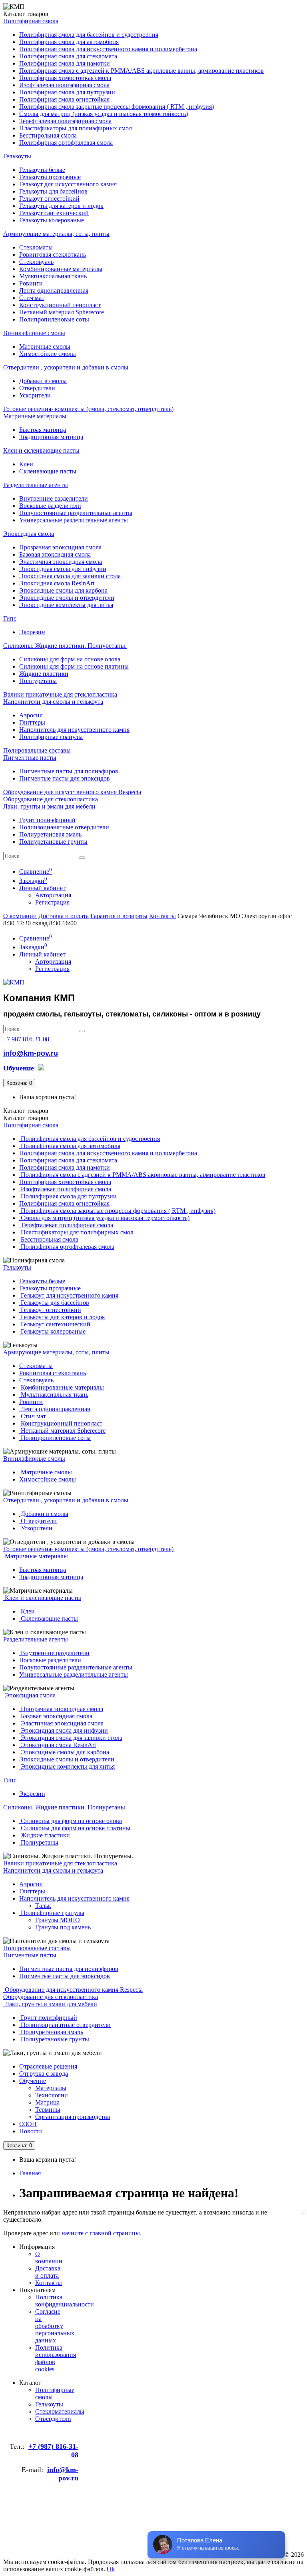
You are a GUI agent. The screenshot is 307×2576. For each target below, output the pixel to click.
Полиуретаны (38, 681)
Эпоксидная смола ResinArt (57, 583)
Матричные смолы (45, 346)
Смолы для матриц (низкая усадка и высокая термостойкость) (104, 114)
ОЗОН (28, 2124)
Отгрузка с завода (44, 2074)
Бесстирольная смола (48, 135)
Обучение (33, 2081)
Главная (30, 2173)
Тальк (43, 1906)
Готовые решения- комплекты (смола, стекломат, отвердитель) (88, 409)
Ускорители (35, 395)
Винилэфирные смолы (34, 333)
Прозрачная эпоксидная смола (60, 547)
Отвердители (37, 388)
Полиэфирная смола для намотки (65, 63)
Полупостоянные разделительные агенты (76, 513)
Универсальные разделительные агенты (74, 520)
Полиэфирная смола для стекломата (68, 56)
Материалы (51, 2088)
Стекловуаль (36, 262)
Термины (48, 2110)
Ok (111, 2569)
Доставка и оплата (64, 916)
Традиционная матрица (51, 437)
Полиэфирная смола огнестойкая (64, 99)
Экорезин (32, 632)
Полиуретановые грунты (53, 842)
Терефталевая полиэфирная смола (65, 121)
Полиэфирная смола (31, 21)
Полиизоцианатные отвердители (64, 827)
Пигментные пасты (30, 758)
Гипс (10, 618)
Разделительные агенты (36, 485)
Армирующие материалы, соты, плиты (56, 234)
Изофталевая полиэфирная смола (64, 85)
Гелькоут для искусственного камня (68, 184)
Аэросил (31, 715)
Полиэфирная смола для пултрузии (67, 92)
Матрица (47, 2102)
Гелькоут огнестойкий (49, 199)
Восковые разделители (50, 506)
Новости (31, 2131)
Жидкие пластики (44, 674)
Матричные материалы (35, 416)
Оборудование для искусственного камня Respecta (72, 792)
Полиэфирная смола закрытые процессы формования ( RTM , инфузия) (117, 107)
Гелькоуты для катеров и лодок (61, 206)
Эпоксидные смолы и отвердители (67, 598)
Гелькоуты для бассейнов (53, 191)
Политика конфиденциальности (65, 2301)
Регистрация (52, 902)
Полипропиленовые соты (54, 319)
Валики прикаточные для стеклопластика (60, 694)
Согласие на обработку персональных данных (55, 2326)
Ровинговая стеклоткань (53, 255)
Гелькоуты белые (42, 170)
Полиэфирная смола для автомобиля (69, 42)
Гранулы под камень (63, 1927)
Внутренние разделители (54, 498)
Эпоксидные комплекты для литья (66, 605)
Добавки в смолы (43, 381)
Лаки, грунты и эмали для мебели (49, 806)
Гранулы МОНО (58, 1920)
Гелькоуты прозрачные (50, 177)
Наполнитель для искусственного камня (74, 730)
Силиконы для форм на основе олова (70, 659)
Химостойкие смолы (48, 354)
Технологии (52, 2095)
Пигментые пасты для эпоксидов (65, 778)
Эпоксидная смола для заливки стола (70, 576)
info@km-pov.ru (31, 1053)
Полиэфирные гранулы (51, 737)
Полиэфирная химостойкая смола (65, 78)
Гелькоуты (17, 156)
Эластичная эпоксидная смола (61, 562)
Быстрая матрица (43, 430)
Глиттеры (32, 722)
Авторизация (53, 895)
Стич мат (32, 298)
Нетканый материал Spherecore (62, 312)
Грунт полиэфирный (47, 820)
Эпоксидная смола (29, 534)
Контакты (162, 916)
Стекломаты (36, 247)
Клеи (26, 464)
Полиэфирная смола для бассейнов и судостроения (89, 35)
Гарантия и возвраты (119, 916)
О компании (20, 916)
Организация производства (73, 2117)
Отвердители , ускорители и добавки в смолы (66, 367)
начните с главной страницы (101, 2233)
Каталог (26, 1118)
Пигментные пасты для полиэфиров (69, 771)
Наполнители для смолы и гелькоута (53, 702)
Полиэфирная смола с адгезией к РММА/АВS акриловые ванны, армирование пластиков (142, 71)
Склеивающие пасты (48, 471)
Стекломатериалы (60, 2411)
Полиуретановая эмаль (50, 834)
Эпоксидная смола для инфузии (63, 569)
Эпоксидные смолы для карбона (63, 590)
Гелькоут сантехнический (54, 213)
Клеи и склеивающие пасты (41, 450)
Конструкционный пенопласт (60, 305)
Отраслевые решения (48, 2066)
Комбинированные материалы (61, 269)
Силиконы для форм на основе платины (74, 666)
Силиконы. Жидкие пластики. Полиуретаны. (65, 646)
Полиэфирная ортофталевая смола (66, 143)
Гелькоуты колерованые (52, 220)
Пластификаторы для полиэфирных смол (76, 128)
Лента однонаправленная (54, 291)
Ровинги (31, 283)
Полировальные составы (37, 750)
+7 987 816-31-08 (26, 1039)
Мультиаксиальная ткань (53, 276)
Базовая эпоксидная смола (55, 554)
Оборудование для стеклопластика (51, 799)
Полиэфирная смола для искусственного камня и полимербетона (108, 49)
